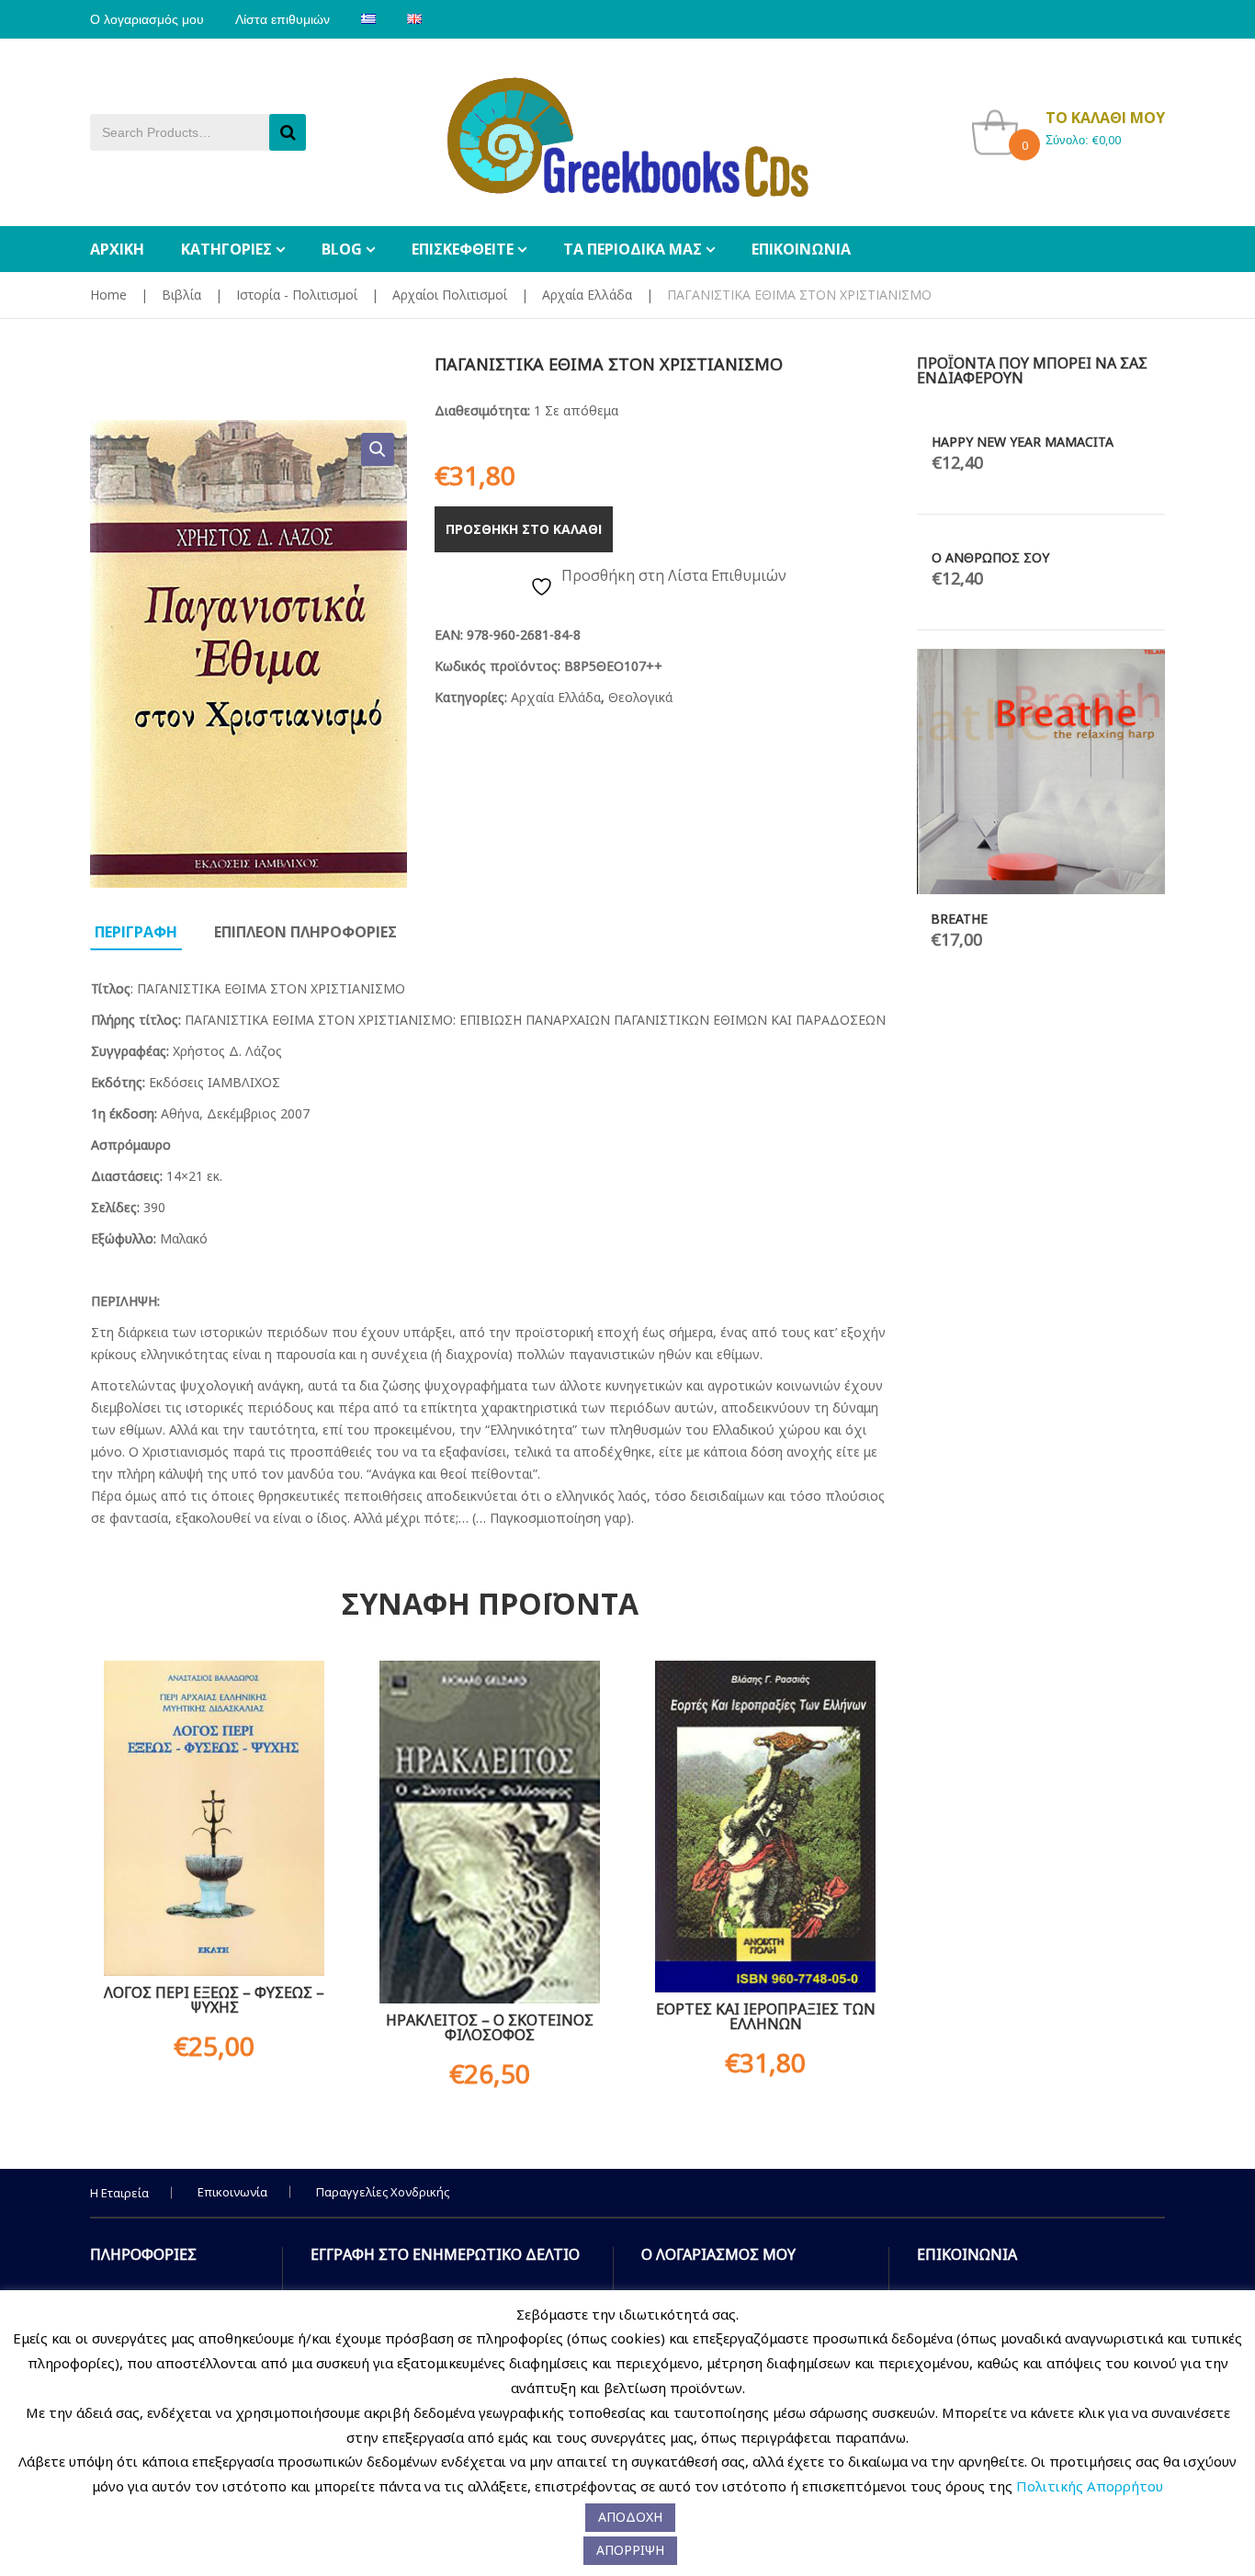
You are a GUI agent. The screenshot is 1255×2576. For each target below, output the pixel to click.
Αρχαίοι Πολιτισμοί (450, 295)
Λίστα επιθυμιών (283, 19)
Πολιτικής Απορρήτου (1090, 2486)
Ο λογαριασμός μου (147, 19)
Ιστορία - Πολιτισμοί (297, 295)
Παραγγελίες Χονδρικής (383, 2192)
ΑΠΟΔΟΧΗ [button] (630, 2517)
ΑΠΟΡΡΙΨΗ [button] (630, 2550)
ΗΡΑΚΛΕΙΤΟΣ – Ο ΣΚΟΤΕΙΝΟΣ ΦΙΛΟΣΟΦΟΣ (490, 2027)
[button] (378, 449)
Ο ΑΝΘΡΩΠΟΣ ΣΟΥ (990, 557)
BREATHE (959, 919)
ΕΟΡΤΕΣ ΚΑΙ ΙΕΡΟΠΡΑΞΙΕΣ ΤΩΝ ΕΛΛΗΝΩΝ (766, 2016)
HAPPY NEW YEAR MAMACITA (1023, 442)
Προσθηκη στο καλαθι (524, 529)
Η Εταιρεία (119, 2193)
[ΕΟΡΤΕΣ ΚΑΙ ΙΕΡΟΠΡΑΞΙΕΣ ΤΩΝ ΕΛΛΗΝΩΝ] (765, 1827)
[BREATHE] (1041, 772)
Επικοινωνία (232, 2192)
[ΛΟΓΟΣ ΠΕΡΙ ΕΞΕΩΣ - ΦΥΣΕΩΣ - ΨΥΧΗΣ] (214, 1818)
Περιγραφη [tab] (136, 932)
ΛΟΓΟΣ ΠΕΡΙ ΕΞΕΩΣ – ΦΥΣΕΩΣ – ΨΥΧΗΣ (214, 2000)
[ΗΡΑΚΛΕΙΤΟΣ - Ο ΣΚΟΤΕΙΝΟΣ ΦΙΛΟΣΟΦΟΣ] (490, 1832)
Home (108, 295)
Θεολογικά (640, 697)
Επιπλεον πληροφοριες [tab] (305, 932)
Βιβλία (181, 295)
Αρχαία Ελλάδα (587, 295)
